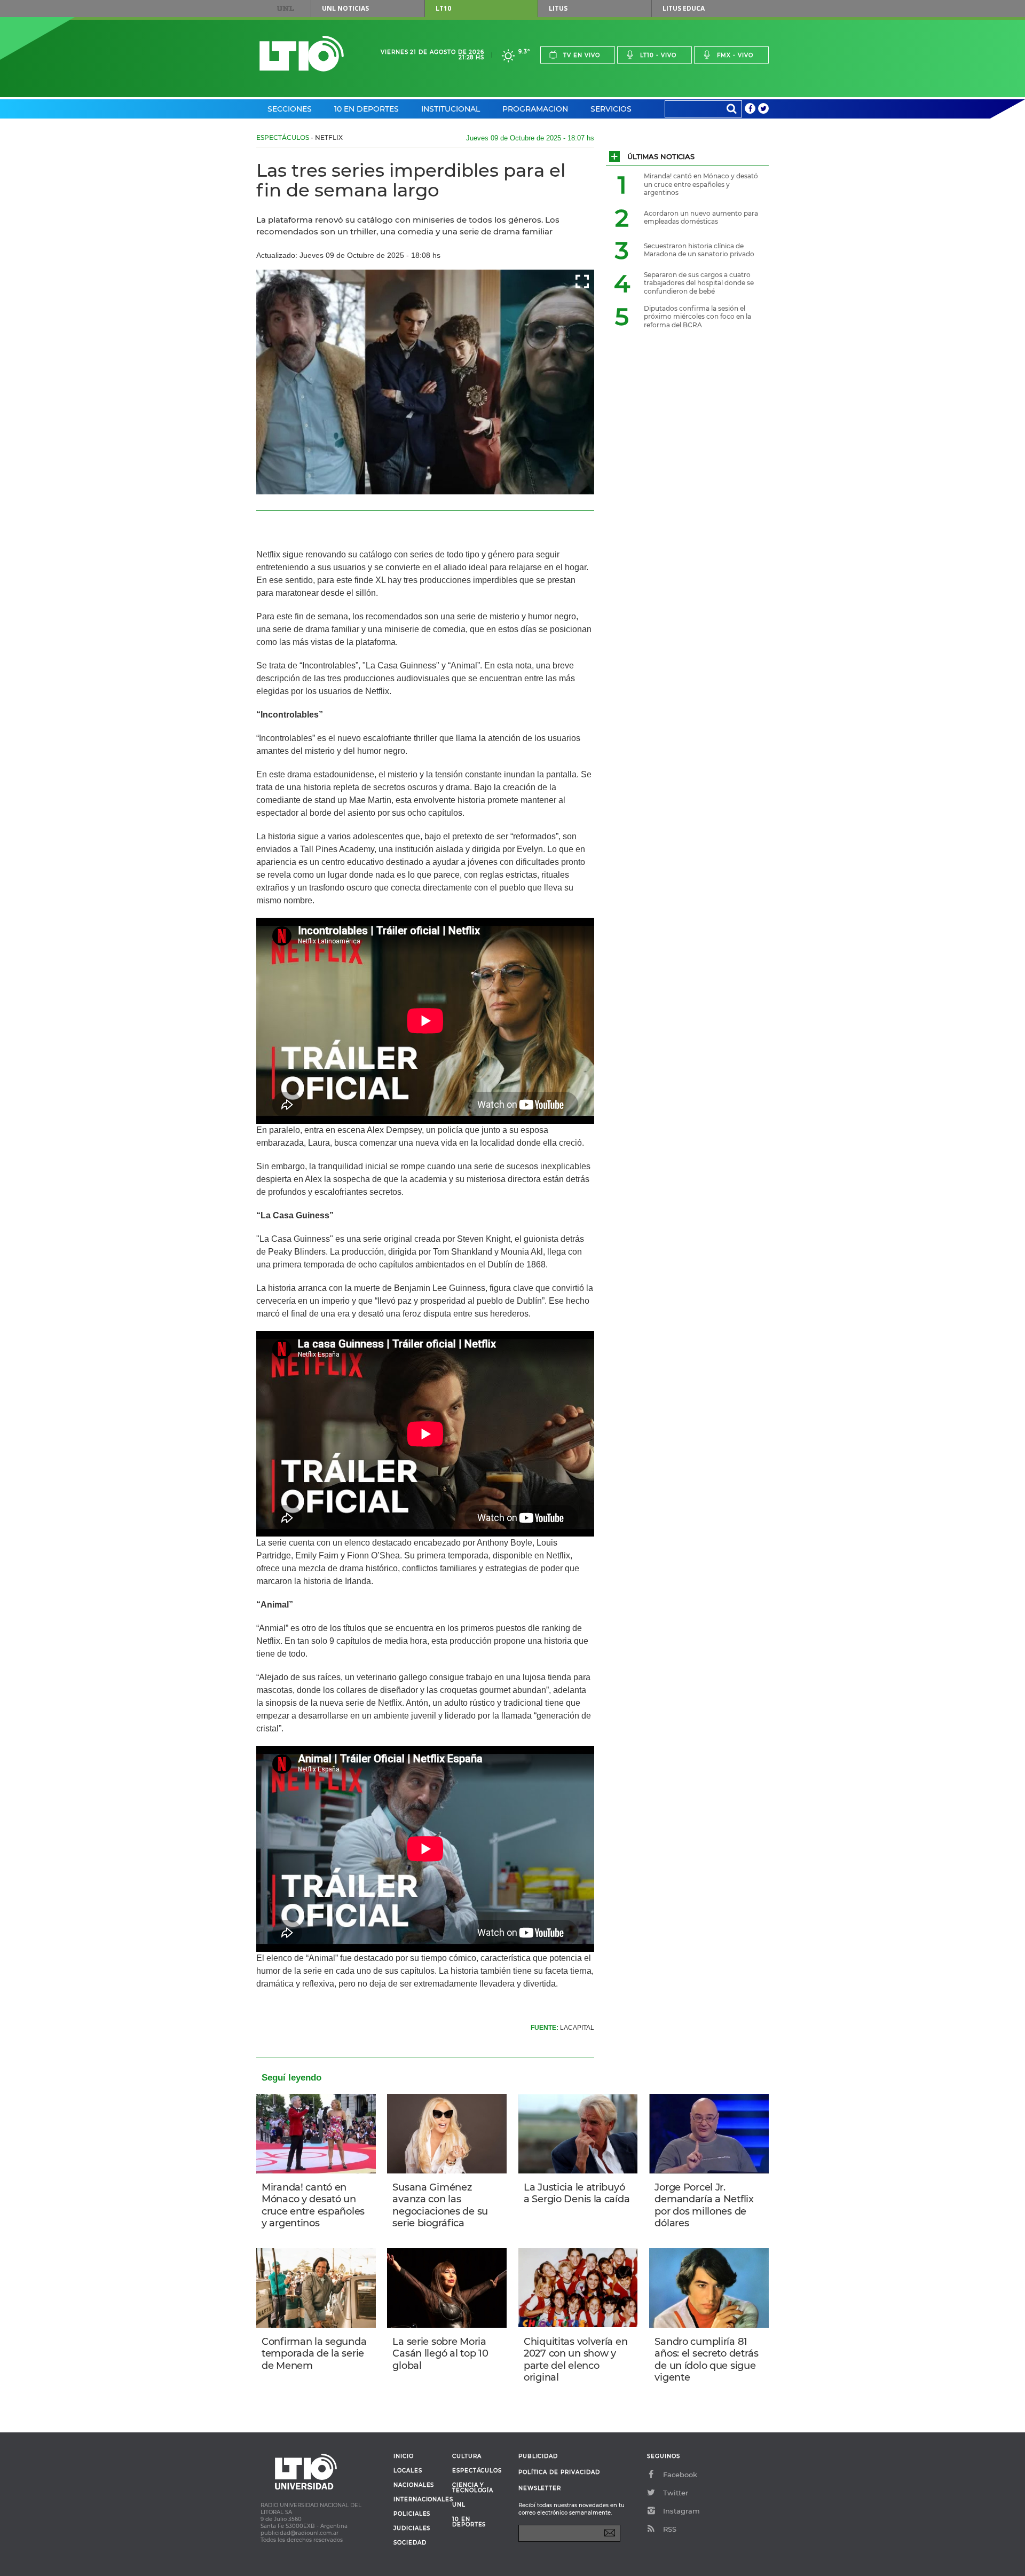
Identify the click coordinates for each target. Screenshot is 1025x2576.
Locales (408, 2471)
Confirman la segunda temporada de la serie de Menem (314, 2354)
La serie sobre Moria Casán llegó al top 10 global (440, 2354)
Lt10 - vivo (658, 55)
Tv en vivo (582, 55)
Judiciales (412, 2528)
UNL (286, 9)
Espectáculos (283, 137)
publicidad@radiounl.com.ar (299, 2533)
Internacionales (419, 2500)
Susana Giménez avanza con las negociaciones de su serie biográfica (440, 2205)
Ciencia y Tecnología (473, 2488)
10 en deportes (469, 2522)
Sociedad (410, 2543)
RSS (670, 2529)
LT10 (443, 8)
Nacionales (414, 2485)
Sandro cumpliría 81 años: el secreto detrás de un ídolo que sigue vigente (706, 2360)
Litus (558, 8)
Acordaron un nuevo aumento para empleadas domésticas (701, 218)
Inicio (404, 2456)
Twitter (676, 2493)
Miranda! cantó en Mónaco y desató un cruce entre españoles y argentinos (313, 2205)
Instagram (681, 2511)
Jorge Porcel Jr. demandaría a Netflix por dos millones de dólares (704, 2205)
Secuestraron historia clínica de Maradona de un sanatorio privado (699, 250)
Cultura (467, 2456)
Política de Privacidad (559, 2472)
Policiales (412, 2514)
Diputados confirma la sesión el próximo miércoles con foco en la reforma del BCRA (697, 317)
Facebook (680, 2475)
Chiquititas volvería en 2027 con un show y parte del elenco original (575, 2360)
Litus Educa (684, 8)
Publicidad (538, 2456)
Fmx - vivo (735, 55)
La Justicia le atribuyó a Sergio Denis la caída (577, 2193)
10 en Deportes (366, 109)
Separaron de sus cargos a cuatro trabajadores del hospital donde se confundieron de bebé (699, 283)
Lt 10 (302, 54)
